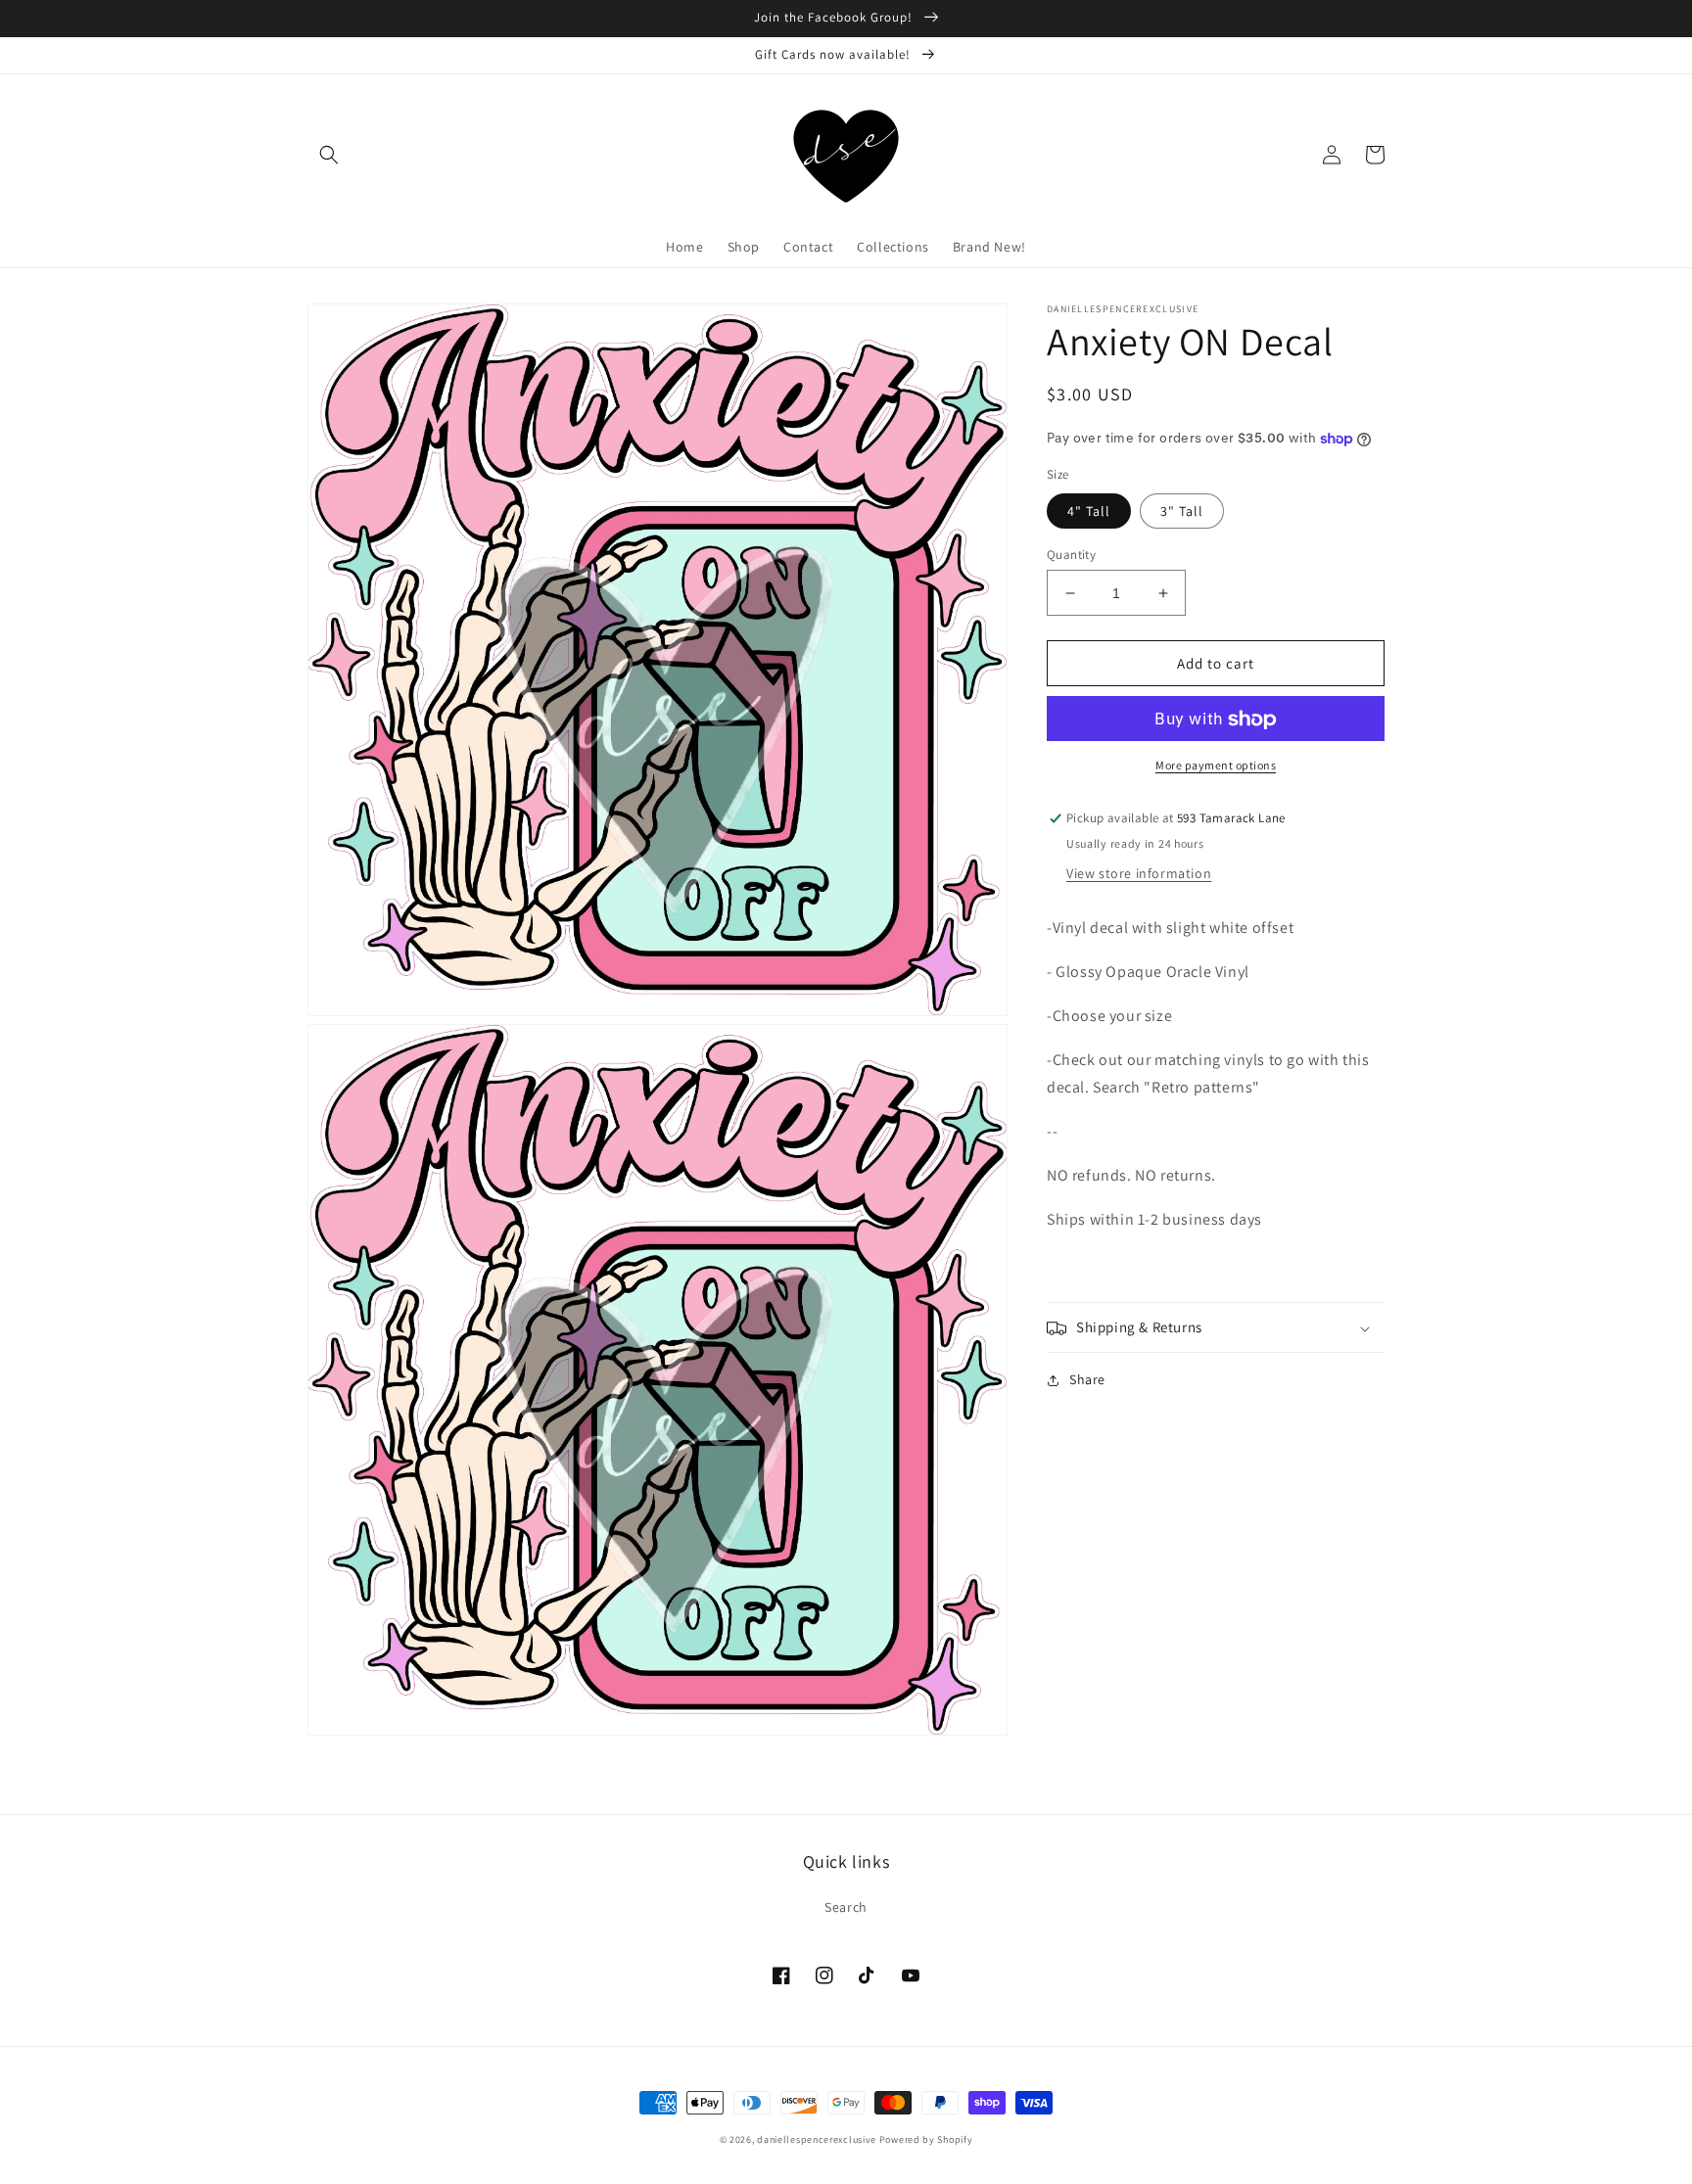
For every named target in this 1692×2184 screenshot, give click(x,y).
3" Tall (1182, 511)
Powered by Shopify (926, 2139)
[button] (329, 155)
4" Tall (1089, 511)
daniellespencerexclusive (817, 2139)
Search (846, 1907)
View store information (1139, 874)
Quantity (1071, 555)
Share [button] (1087, 1380)
